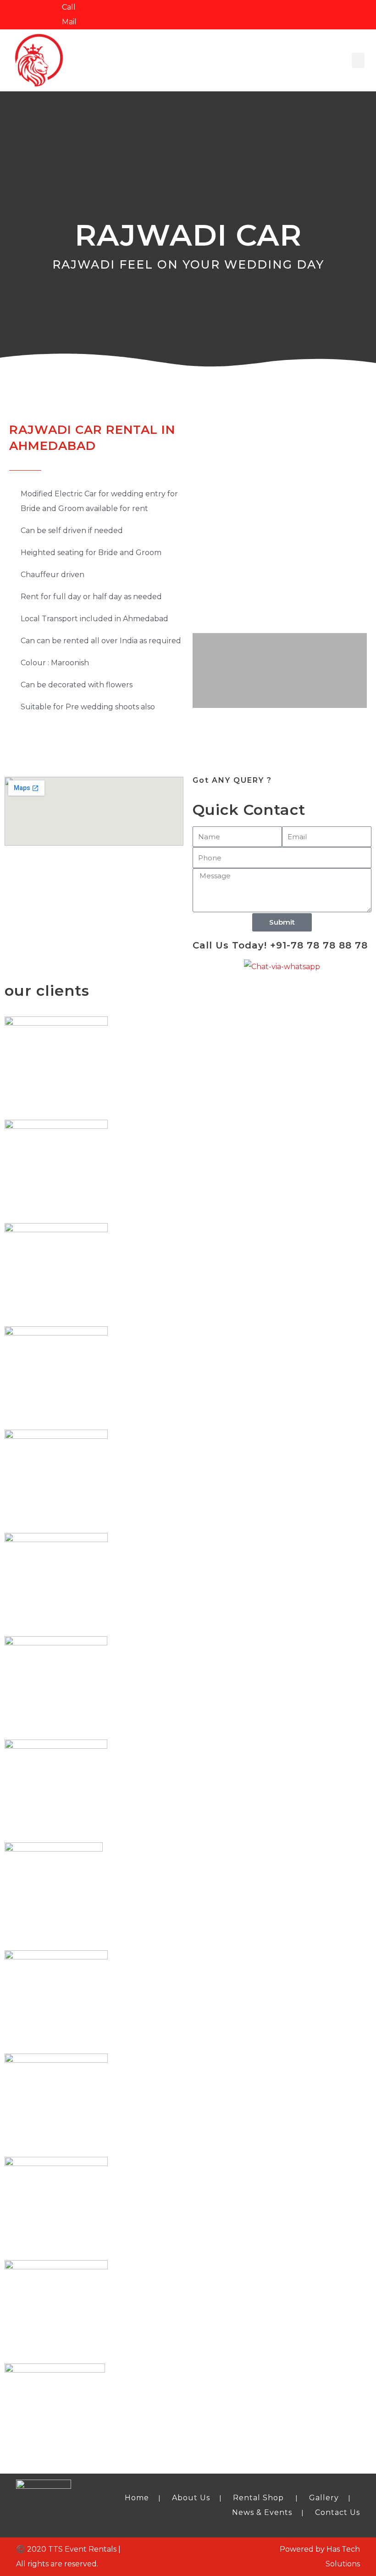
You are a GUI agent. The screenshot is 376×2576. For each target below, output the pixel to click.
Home (137, 2498)
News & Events (262, 2512)
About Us (191, 2498)
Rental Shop (258, 2498)
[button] (358, 60)
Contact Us (337, 2512)
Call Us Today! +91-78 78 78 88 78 (280, 945)
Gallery (324, 2498)
